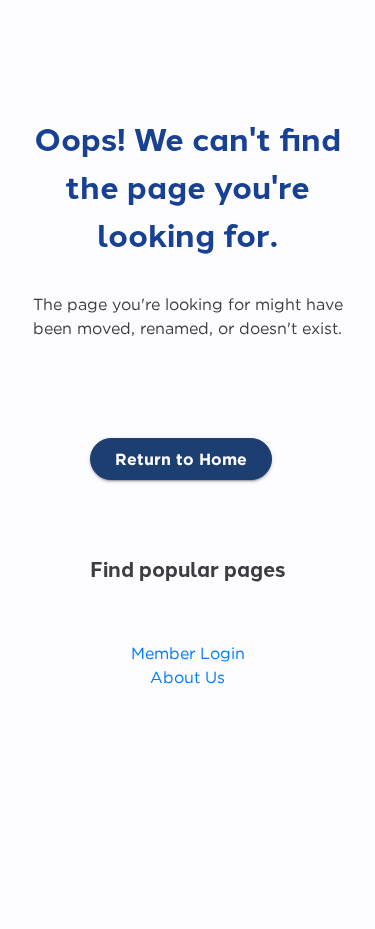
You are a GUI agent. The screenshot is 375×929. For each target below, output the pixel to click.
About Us (187, 677)
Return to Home (181, 459)
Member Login (188, 653)
